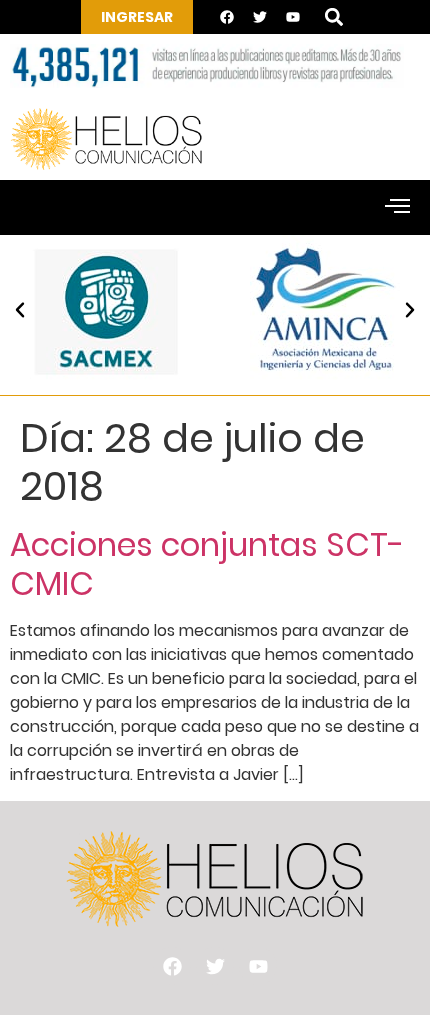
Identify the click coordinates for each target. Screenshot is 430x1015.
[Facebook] (227, 17)
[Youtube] (293, 17)
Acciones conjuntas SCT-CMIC (207, 563)
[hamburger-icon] (397, 208)
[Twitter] (260, 17)
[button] (333, 17)
